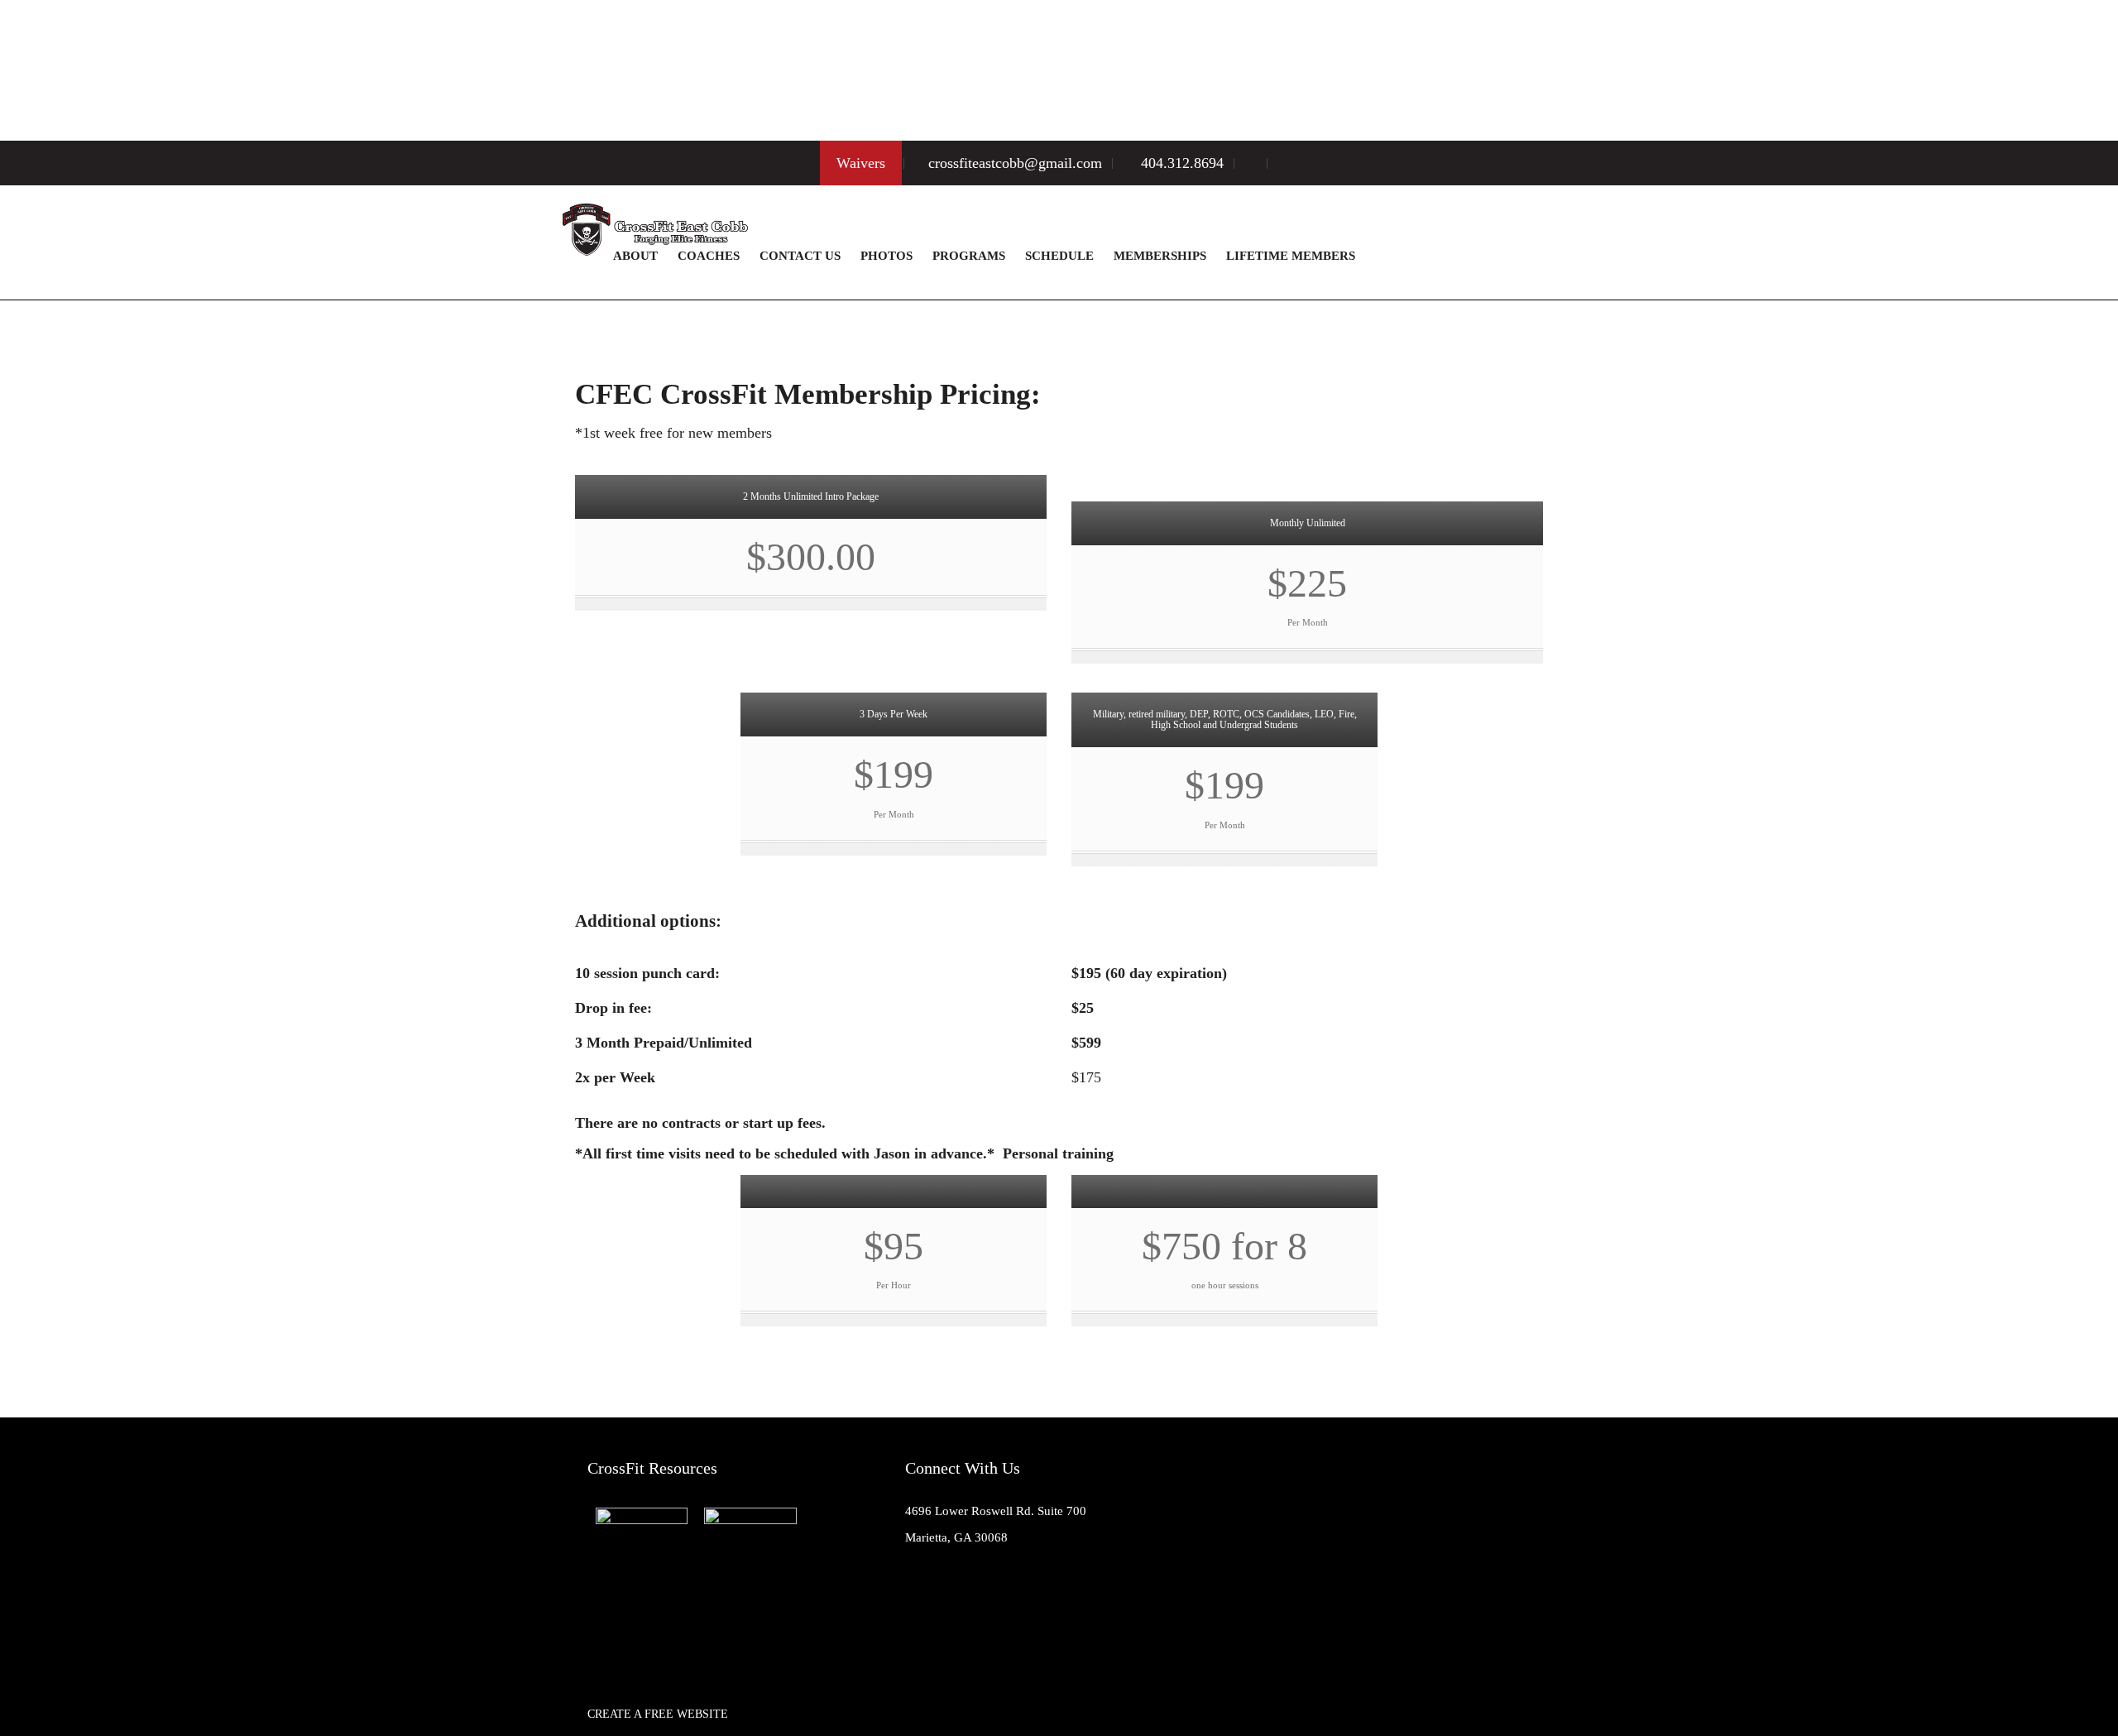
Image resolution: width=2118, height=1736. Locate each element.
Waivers (861, 163)
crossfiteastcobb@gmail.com (1013, 163)
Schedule (1059, 256)
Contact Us (800, 256)
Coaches (709, 256)
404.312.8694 (1180, 163)
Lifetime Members (1291, 256)
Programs (969, 256)
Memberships (1160, 256)
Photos (886, 256)
